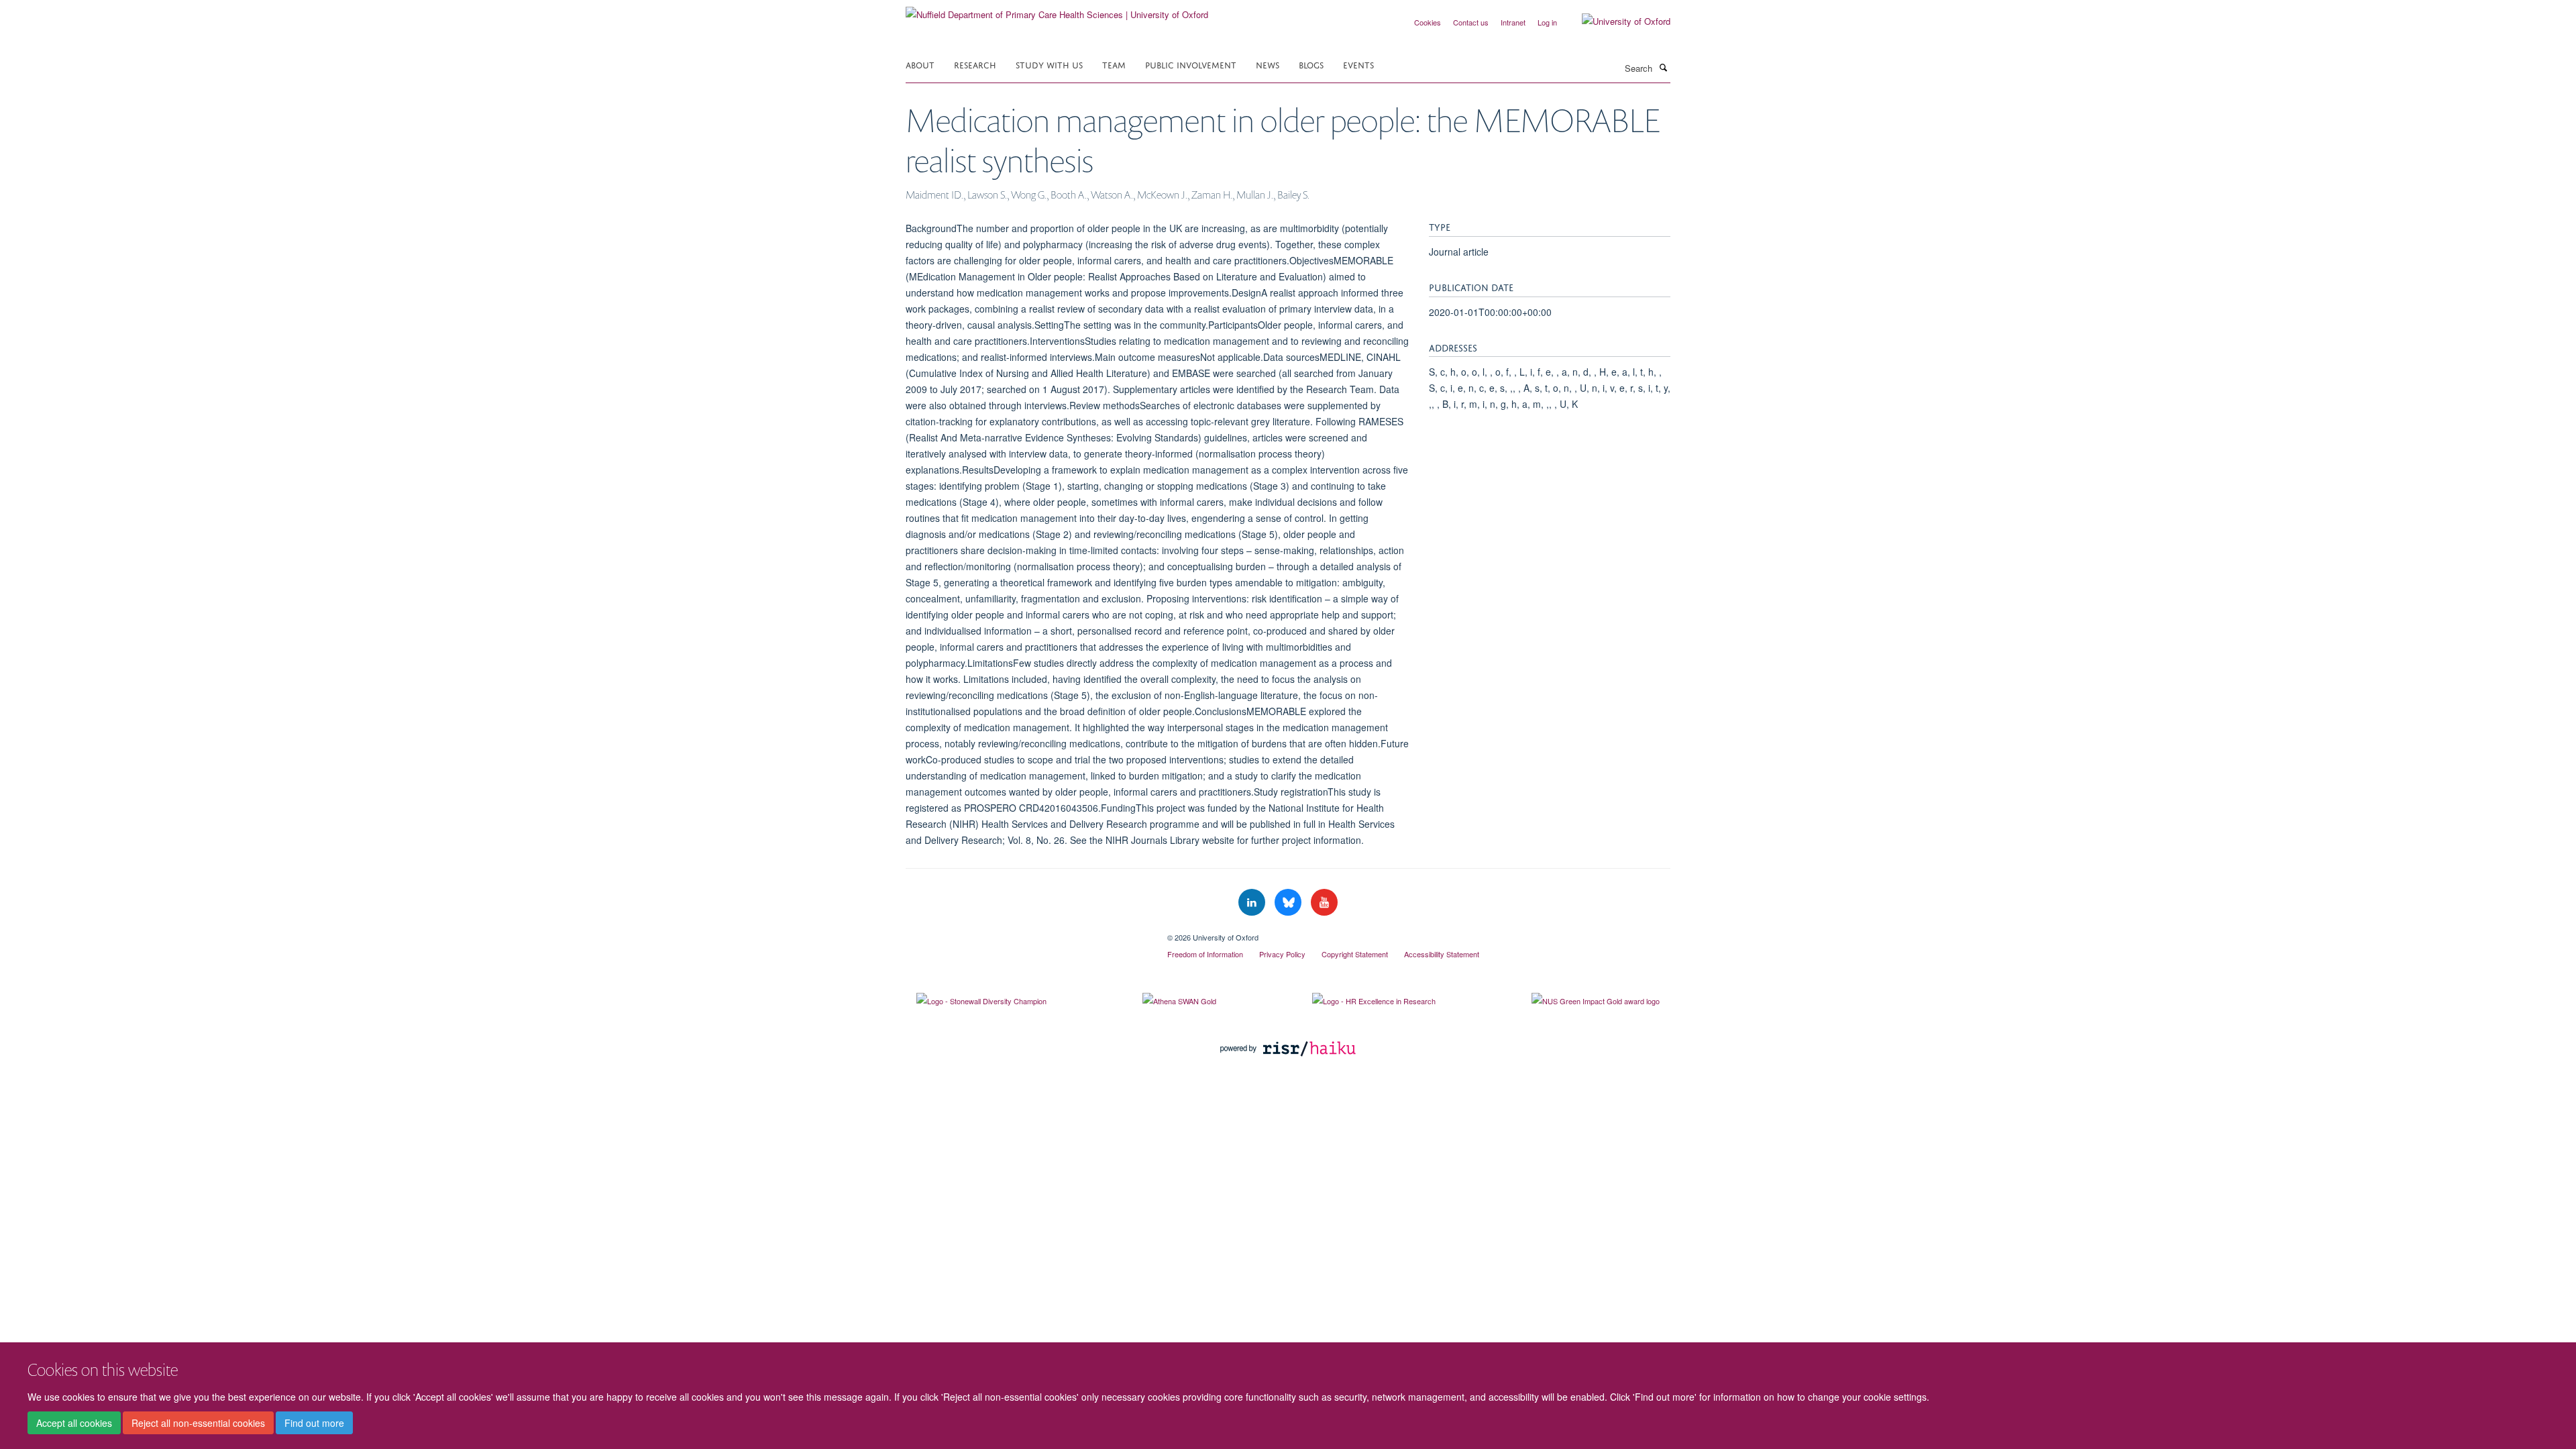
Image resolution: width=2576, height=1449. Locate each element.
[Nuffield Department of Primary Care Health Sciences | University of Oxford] (1057, 10)
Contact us (1471, 22)
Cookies (1428, 22)
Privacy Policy (1282, 954)
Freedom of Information (1205, 954)
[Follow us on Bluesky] (1289, 903)
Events (1358, 64)
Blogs (1311, 64)
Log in (1547, 22)
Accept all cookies (74, 1423)
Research (975, 64)
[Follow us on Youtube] (1324, 903)
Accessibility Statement (1442, 954)
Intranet (1513, 22)
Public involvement (1191, 64)
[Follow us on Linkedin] (1253, 903)
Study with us (1049, 64)
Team (1114, 64)
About (920, 64)
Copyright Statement (1355, 954)
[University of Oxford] (1616, 21)
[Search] (1663, 67)
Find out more (314, 1423)
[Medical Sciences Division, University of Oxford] (1026, 932)
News (1268, 64)
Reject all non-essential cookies (198, 1423)
